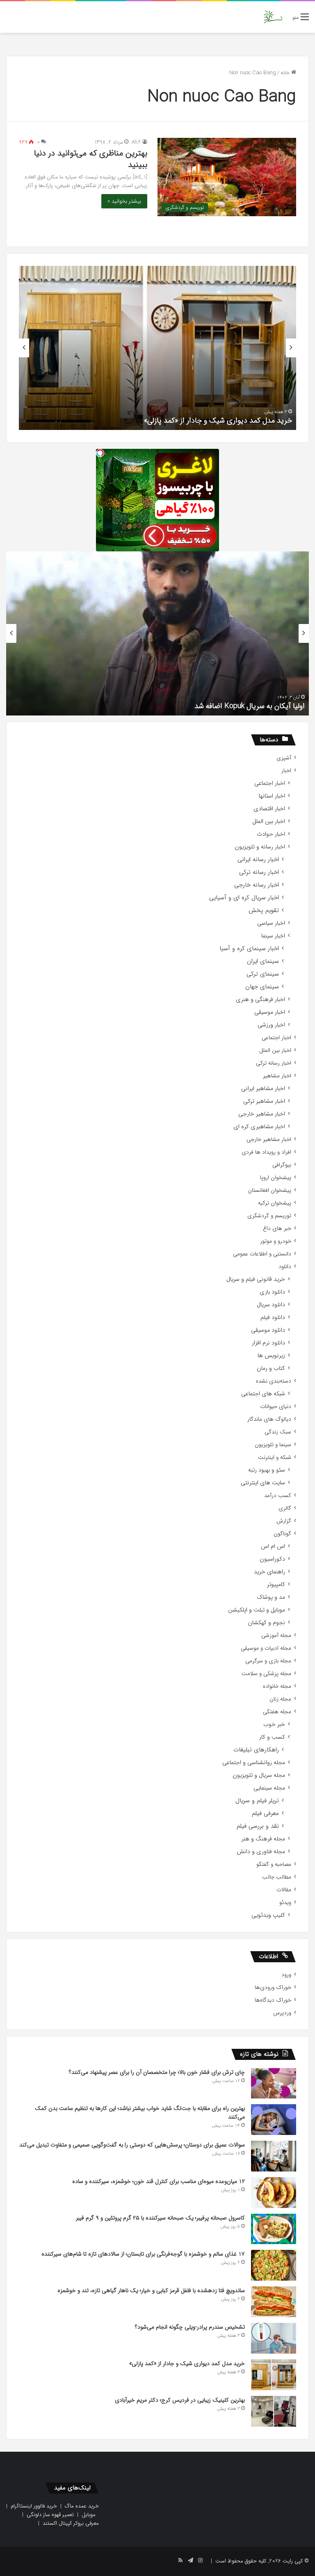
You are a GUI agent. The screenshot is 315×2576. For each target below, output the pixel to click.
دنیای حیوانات (276, 1407)
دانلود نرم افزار (268, 1343)
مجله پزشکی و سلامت (266, 1674)
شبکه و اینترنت (275, 1457)
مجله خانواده (277, 1686)
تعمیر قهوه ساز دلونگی (50, 2515)
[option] (157, 348)
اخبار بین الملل (269, 822)
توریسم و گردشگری (269, 1216)
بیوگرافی (282, 1165)
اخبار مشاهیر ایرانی (263, 1089)
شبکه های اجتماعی (263, 1394)
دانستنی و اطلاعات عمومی (262, 1254)
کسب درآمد (278, 1496)
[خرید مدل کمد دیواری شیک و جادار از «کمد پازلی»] (274, 2375)
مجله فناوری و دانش (261, 1852)
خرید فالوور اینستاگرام (34, 2506)
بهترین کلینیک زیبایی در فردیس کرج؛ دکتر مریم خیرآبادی (180, 2400)
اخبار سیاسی (271, 923)
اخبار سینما (273, 936)
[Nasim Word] (273, 17)
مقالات (284, 1890)
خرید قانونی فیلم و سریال (256, 1279)
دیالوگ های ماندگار (269, 1419)
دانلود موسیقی (268, 1330)
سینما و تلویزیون (273, 1445)
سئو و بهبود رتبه (267, 1470)
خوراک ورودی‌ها (273, 1987)
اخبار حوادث (271, 834)
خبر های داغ (277, 1229)
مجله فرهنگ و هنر (263, 1839)
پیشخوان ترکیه (275, 1203)
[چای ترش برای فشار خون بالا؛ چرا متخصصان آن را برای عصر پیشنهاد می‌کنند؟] (274, 2083)
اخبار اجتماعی (270, 783)
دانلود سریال (271, 1305)
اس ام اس (273, 1546)
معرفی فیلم (265, 1814)
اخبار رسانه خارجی (257, 885)
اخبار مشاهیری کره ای (259, 1127)
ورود (286, 1975)
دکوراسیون (272, 1559)
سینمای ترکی (263, 974)
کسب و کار (272, 1737)
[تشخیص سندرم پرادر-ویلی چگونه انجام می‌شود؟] (274, 2338)
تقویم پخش (264, 911)
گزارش (284, 1521)
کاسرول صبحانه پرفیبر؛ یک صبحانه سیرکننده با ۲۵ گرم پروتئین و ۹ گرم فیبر (160, 2218)
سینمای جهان (262, 987)
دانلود (285, 1267)
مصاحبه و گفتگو (274, 1864)
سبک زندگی (278, 1432)
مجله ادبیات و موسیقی (266, 1648)
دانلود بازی (272, 1292)
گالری (285, 1508)
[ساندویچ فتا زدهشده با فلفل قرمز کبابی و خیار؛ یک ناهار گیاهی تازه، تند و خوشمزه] (274, 2302)
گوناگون (282, 1534)
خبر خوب (274, 1725)
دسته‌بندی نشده (274, 1381)
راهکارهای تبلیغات (256, 1750)
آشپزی (284, 758)
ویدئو (285, 1903)
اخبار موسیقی (270, 1012)
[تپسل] (100, 453)
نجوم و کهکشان (266, 1623)
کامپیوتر (276, 1585)
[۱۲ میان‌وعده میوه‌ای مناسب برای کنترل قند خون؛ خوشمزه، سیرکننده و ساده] (274, 2193)
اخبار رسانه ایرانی (258, 860)
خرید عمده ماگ (82, 2506)
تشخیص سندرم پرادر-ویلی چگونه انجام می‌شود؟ (190, 2327)
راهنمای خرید (269, 1572)
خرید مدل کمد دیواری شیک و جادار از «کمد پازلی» (218, 421)
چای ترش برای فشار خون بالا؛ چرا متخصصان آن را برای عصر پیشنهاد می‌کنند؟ (157, 2072)
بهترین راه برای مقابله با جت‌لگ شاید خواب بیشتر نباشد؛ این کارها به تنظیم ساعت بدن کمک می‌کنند (140, 2113)
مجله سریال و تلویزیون (259, 1775)
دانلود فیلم (273, 1318)
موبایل (89, 2515)
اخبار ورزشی (271, 1025)
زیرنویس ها (271, 1356)
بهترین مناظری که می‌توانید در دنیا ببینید (91, 159)
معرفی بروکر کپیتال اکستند (71, 2523)
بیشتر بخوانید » (124, 201)
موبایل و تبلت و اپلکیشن (257, 1610)
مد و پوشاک (271, 1597)
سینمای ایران (263, 961)
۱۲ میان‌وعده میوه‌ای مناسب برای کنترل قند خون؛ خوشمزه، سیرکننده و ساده (159, 2181)
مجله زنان (280, 1699)
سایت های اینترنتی (263, 1483)
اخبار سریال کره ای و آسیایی (244, 898)
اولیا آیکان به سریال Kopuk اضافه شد (250, 706)
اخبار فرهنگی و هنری (260, 1000)
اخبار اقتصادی (269, 809)
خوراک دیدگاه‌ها (273, 2000)
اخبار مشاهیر (277, 1076)
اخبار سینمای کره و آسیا (249, 949)
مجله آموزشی (276, 1635)
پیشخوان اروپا (276, 1178)
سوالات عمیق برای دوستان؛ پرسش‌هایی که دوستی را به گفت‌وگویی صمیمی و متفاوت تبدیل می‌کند (132, 2145)
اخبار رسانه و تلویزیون (260, 847)
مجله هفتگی (277, 1712)
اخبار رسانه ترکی (259, 872)
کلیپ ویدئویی (268, 1915)
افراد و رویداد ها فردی (266, 1152)
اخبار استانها (272, 796)
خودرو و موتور (276, 1241)
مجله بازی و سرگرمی (268, 1661)
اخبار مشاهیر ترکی (264, 1101)
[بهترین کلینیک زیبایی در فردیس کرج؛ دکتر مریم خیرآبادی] (274, 2411)
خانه (286, 73)
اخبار (286, 771)
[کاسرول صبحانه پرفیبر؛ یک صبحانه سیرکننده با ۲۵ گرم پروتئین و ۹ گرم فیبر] (274, 2229)
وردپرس (282, 2013)
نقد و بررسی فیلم (258, 1826)
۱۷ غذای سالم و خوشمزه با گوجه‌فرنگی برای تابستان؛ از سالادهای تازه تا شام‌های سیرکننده (143, 2254)
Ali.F (136, 142)
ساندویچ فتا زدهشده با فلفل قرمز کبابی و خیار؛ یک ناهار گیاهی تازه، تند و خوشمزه (151, 2290)
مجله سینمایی (269, 1788)
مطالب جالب (277, 1877)
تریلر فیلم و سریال (257, 1801)
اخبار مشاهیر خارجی (262, 1114)
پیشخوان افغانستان (269, 1190)
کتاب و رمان (271, 1368)
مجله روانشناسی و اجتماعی (254, 1763)
